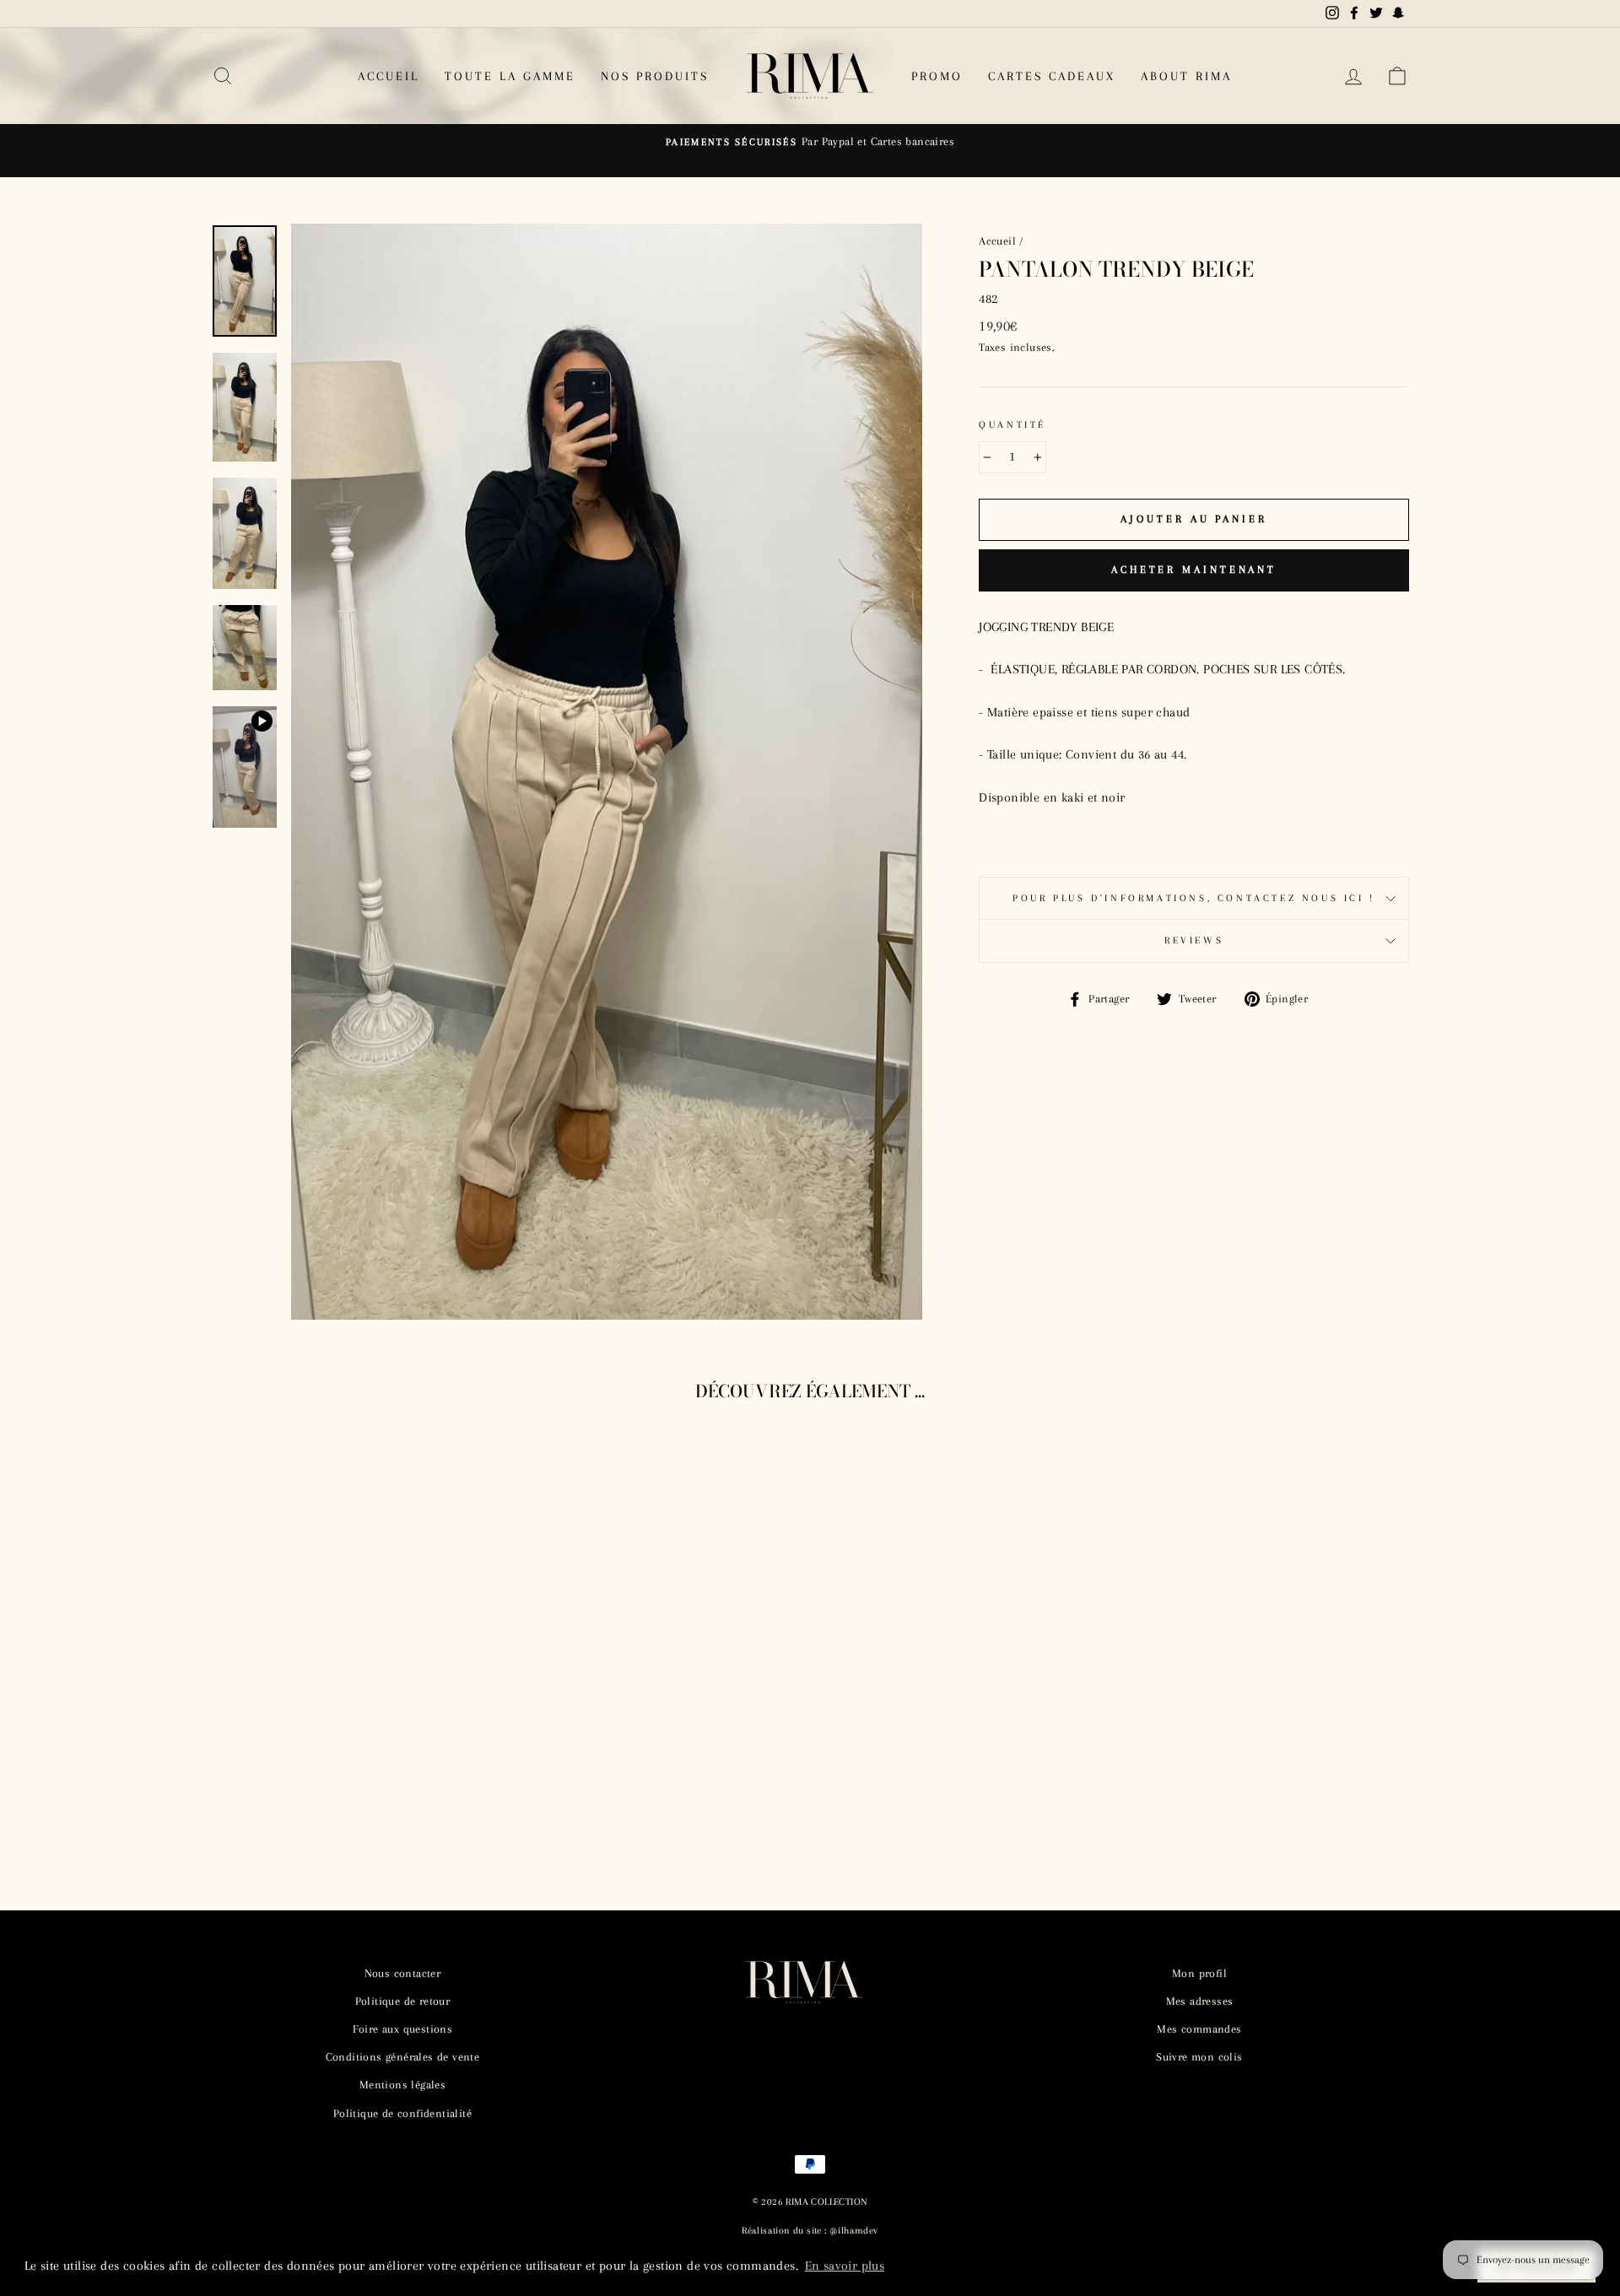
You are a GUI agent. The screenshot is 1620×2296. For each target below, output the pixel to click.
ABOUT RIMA (1186, 76)
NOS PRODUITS (655, 76)
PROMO (937, 76)
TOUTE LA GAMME (510, 76)
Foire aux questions (403, 2029)
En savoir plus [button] (845, 2266)
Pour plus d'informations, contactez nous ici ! (1194, 898)
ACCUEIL (389, 76)
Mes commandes (1199, 2029)
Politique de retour (403, 2001)
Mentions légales (402, 2085)
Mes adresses (1200, 2001)
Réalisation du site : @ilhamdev (810, 2231)
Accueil (997, 241)
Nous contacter (403, 1973)
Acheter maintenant (1194, 570)
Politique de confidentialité (402, 2113)
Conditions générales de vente (403, 2057)
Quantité (1012, 425)
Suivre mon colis (1199, 2057)
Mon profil (1199, 1973)
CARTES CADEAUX (1052, 76)
